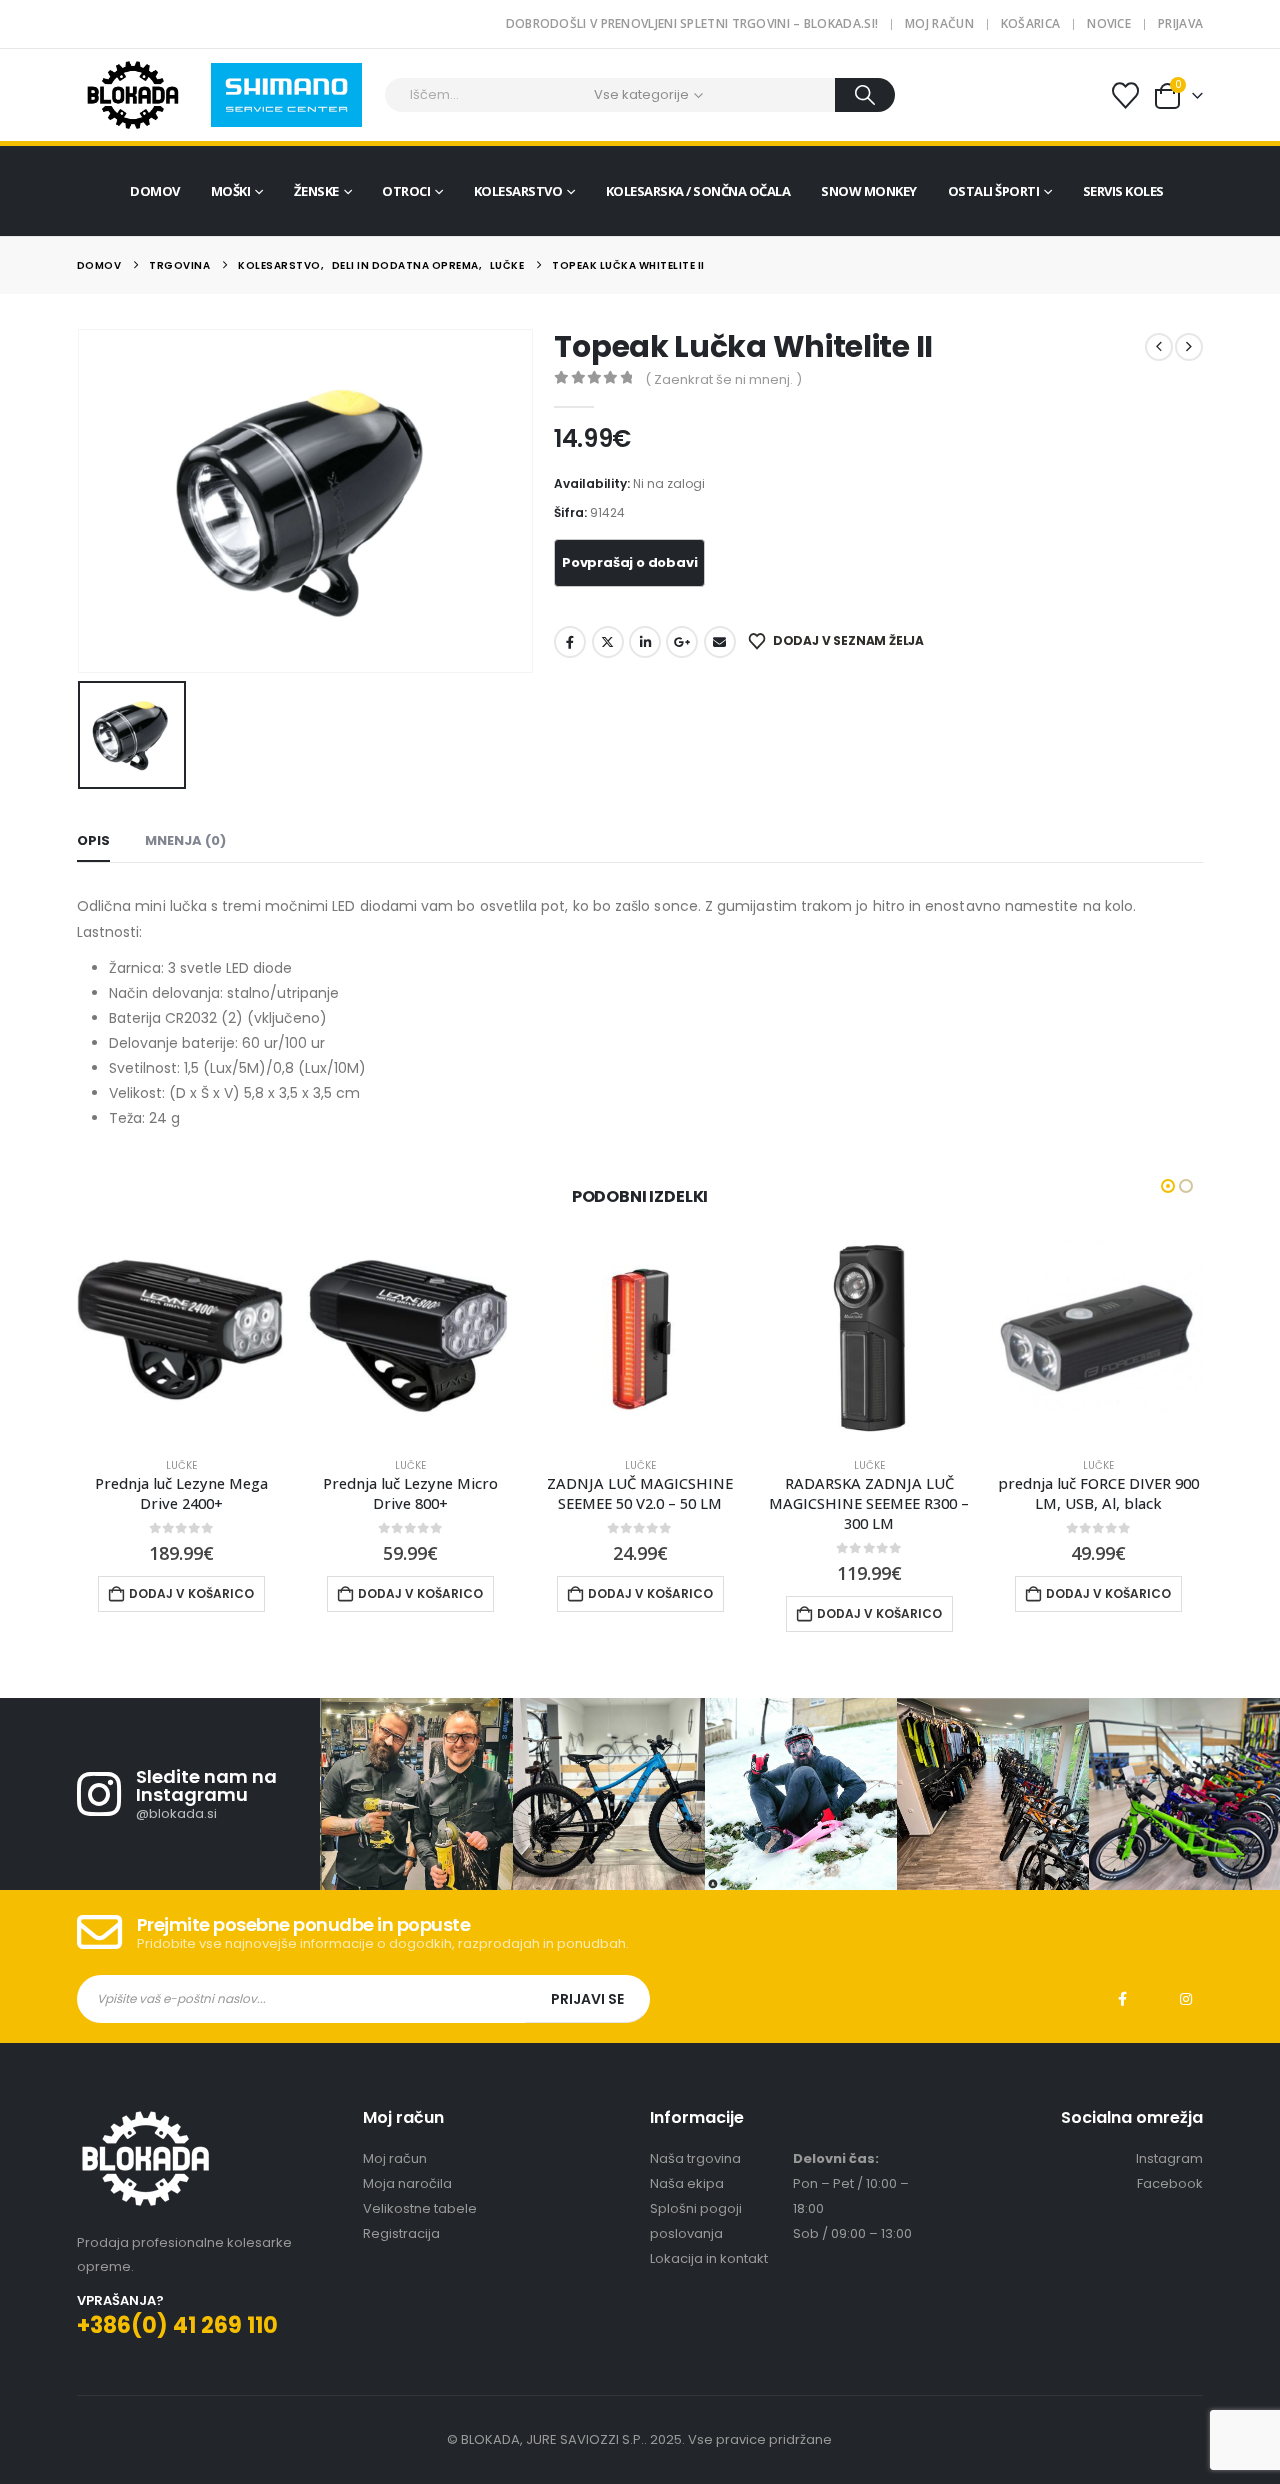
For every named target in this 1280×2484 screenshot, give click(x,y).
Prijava (1180, 23)
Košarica (1030, 23)
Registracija (401, 2233)
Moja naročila (407, 2183)
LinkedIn (645, 642)
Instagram (1186, 1999)
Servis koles (1123, 191)
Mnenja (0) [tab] (185, 840)
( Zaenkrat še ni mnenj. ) (723, 379)
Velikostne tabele (420, 2208)
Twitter (608, 642)
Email (720, 642)
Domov (155, 191)
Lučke (181, 1465)
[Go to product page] (181, 1336)
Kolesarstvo (518, 191)
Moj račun (939, 23)
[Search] (865, 95)
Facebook (570, 642)
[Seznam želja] (1125, 95)
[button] (1168, 1186)
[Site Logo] (132, 95)
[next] (1189, 347)
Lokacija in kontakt (709, 2258)
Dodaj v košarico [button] (191, 1593)
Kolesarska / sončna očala (698, 191)
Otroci (406, 191)
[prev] (1159, 347)
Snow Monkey (869, 191)
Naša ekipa (687, 2183)
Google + (682, 642)
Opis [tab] (93, 840)
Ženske (316, 191)
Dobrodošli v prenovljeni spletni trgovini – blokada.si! (692, 23)
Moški (231, 191)
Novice (1109, 23)
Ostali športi (994, 191)
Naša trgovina (695, 2158)
